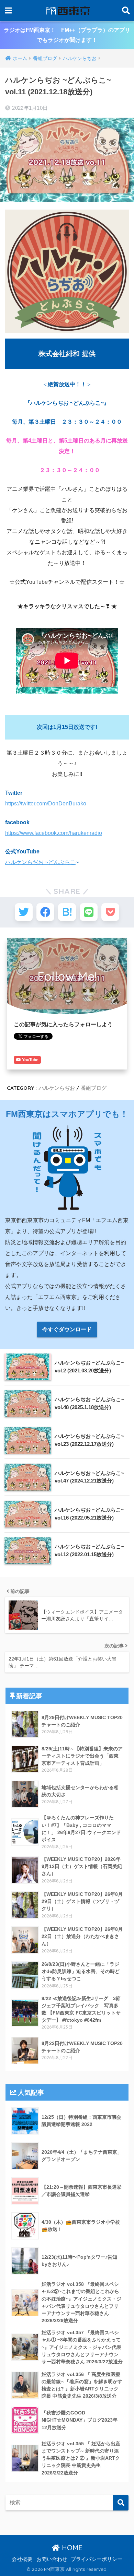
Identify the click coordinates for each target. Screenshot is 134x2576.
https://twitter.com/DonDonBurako (46, 803)
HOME (71, 2548)
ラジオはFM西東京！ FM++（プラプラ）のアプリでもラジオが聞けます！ (67, 35)
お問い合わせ (52, 2559)
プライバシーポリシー (97, 2559)
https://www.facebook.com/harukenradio (54, 833)
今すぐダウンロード (67, 1329)
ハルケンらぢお (57, 1088)
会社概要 (22, 2559)
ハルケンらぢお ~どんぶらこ (40, 862)
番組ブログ (94, 1088)
